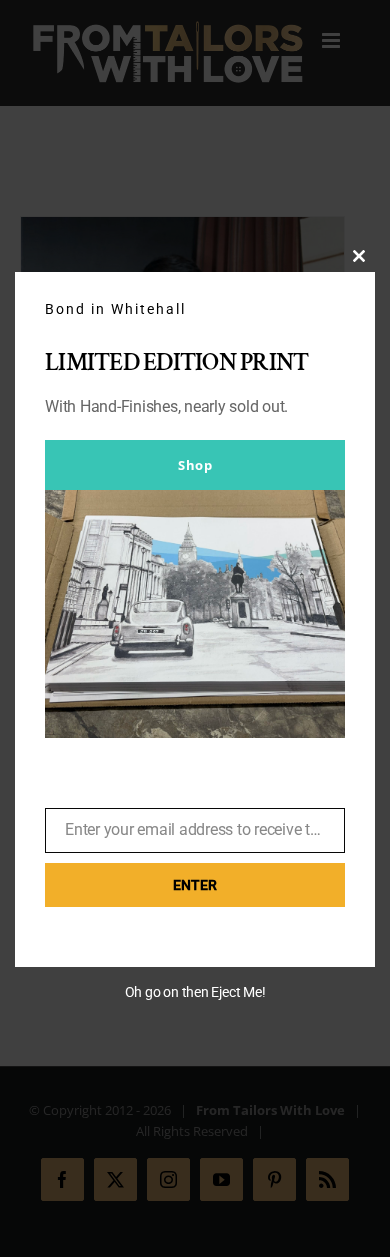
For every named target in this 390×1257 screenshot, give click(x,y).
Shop (195, 465)
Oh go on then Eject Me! (195, 992)
